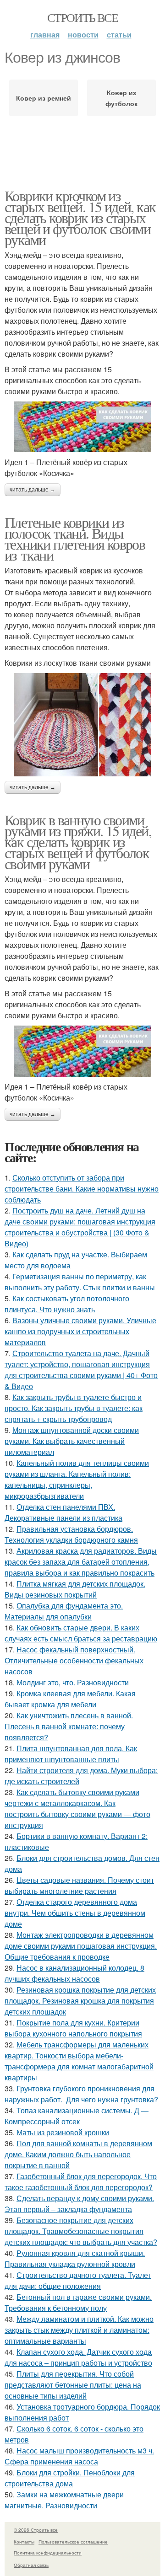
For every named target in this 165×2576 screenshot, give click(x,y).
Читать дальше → (33, 490)
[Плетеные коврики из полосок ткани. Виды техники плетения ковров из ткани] (82, 725)
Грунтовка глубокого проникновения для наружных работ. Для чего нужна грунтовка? (81, 2094)
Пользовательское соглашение (73, 2542)
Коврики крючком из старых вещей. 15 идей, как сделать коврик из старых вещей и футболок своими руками (80, 217)
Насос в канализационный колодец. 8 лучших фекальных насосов (74, 1973)
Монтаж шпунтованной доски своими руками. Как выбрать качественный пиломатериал (72, 1441)
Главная (45, 35)
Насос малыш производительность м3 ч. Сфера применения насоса (79, 2456)
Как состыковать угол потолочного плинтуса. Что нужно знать (67, 1304)
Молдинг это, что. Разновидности (73, 1682)
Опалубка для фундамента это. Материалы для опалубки (64, 1611)
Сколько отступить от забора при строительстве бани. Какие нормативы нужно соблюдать (82, 1189)
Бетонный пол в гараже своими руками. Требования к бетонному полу (78, 2302)
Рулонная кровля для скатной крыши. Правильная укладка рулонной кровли (75, 2258)
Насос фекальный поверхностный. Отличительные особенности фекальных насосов (74, 1660)
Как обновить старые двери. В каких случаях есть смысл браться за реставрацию (81, 1633)
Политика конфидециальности (48, 2553)
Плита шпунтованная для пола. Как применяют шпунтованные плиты (71, 1754)
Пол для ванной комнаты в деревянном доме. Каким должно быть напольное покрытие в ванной (78, 2154)
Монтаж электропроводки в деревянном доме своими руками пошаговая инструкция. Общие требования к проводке (81, 1946)
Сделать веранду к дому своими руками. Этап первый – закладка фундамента (79, 2204)
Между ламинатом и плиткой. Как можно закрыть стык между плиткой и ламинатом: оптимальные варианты (79, 2330)
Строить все (82, 17)
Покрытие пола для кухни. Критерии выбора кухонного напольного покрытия (73, 2028)
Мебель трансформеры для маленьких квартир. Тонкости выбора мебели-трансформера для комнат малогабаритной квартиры (79, 2061)
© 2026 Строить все (36, 2530)
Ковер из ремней (44, 98)
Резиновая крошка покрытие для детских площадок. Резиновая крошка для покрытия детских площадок (80, 2001)
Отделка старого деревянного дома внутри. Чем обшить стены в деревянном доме (75, 1913)
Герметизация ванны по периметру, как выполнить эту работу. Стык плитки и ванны (80, 1282)
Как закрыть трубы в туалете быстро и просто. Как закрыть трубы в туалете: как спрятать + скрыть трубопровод (74, 1408)
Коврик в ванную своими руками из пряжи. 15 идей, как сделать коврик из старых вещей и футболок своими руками (78, 842)
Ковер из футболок (121, 98)
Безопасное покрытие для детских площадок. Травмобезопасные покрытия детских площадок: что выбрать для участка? (81, 2231)
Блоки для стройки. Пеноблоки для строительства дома (70, 2478)
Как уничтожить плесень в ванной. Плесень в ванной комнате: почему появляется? (69, 1726)
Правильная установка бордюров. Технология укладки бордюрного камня (71, 1534)
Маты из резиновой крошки (63, 2132)
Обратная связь (31, 2565)
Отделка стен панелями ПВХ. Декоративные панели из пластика (63, 1512)
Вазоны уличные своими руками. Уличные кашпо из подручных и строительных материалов (80, 1331)
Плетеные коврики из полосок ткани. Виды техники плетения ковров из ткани (75, 538)
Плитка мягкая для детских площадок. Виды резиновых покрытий (75, 1589)
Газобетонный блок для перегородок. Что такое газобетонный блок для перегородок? (81, 2182)
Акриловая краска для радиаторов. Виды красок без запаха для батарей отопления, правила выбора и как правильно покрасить (81, 1562)
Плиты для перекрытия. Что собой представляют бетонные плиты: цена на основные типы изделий (73, 2385)
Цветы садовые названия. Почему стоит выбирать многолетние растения (79, 1885)
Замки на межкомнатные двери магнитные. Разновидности (64, 2500)
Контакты (24, 2542)
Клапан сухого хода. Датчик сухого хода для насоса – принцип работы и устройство (78, 2357)
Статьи (119, 35)
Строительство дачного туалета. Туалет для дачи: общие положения (78, 2280)
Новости (83, 35)
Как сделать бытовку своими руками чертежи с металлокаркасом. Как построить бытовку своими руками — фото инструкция (77, 1809)
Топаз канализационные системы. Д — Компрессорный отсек (77, 2116)
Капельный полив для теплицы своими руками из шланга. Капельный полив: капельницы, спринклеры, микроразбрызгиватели (77, 1479)
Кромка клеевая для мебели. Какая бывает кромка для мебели (70, 1699)
